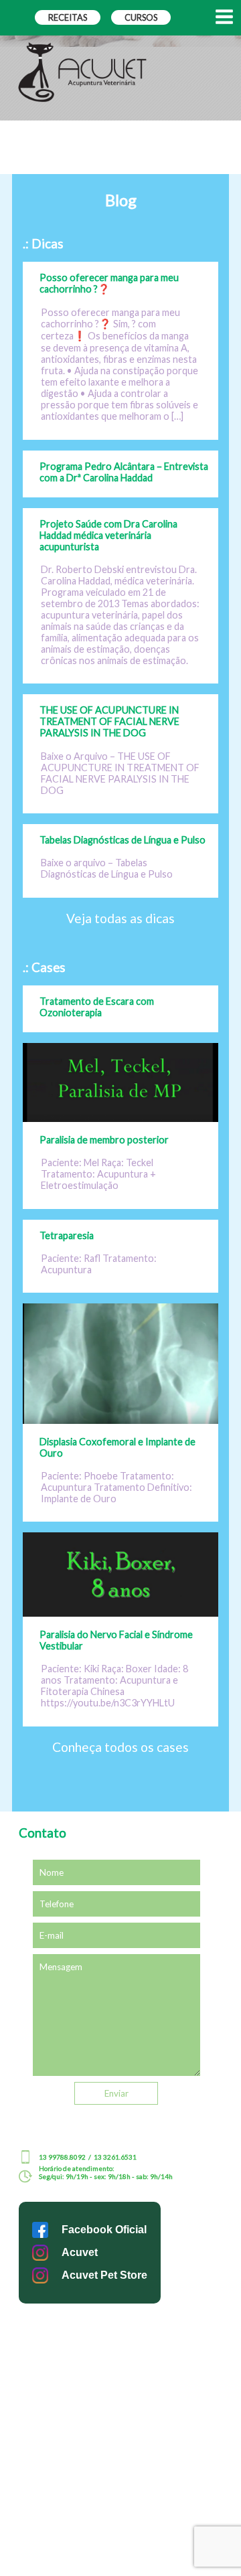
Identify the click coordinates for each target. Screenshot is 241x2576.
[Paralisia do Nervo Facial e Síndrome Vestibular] (120, 1612)
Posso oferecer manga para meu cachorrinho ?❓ (109, 283)
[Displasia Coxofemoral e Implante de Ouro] (120, 1420)
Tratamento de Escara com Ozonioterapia (97, 1007)
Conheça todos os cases (120, 1747)
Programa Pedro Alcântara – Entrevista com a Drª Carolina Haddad (124, 472)
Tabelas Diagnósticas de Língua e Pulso (123, 840)
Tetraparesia (67, 1235)
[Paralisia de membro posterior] (120, 1118)
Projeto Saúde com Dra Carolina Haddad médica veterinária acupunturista (108, 535)
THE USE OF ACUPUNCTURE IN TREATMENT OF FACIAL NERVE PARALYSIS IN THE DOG (109, 721)
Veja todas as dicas (120, 918)
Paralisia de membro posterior (104, 1140)
